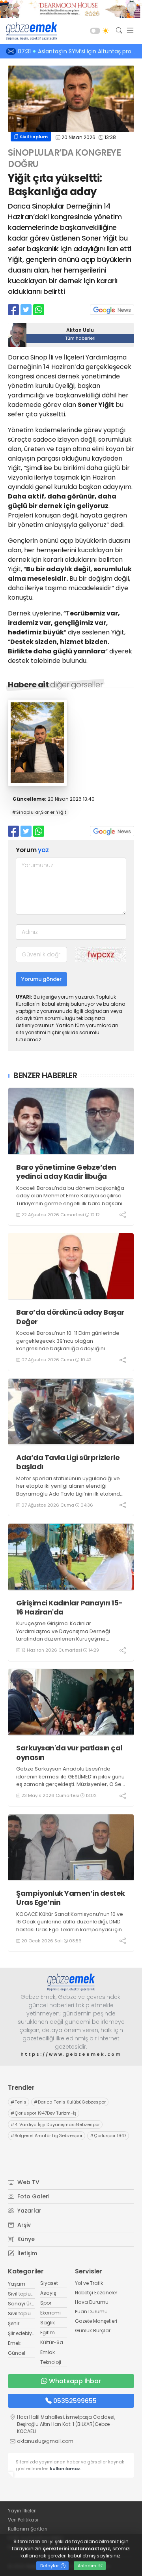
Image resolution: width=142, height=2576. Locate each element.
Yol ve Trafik (89, 2283)
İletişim (26, 2253)
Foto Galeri (33, 2196)
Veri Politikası (23, 2520)
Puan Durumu (91, 2312)
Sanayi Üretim (25, 2304)
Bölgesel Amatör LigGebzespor (47, 2136)
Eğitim (48, 2332)
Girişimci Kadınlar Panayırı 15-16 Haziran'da (69, 1608)
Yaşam (17, 2284)
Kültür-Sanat (56, 2342)
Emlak (48, 2352)
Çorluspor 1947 (108, 2136)
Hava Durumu (92, 2302)
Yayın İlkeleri (22, 2511)
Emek (14, 2343)
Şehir (14, 2323)
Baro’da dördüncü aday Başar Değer (70, 1317)
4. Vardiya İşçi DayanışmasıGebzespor (55, 2124)
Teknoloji (51, 2362)
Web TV (28, 2182)
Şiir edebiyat (22, 2333)
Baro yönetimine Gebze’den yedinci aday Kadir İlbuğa (66, 1172)
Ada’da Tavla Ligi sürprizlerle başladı (68, 1462)
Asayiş (48, 2293)
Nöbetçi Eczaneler (96, 2293)
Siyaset (49, 2283)
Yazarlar (29, 2211)
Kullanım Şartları (28, 2529)
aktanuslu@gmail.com (45, 2441)
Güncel (17, 2353)
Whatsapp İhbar (75, 2381)
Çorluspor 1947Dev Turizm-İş (44, 2113)
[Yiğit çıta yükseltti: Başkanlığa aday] (37, 784)
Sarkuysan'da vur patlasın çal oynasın (69, 1753)
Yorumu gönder (41, 979)
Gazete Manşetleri (96, 2321)
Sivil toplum (33, 137)
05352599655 (75, 2401)
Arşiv (23, 2225)
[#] (71, 1982)
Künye (25, 2239)
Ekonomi (50, 2313)
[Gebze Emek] (30, 31)
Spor (46, 2303)
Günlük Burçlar (93, 2330)
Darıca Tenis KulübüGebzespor (70, 2102)
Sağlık (48, 2323)
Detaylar (50, 2566)
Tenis (19, 2102)
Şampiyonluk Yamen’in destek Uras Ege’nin (71, 1898)
